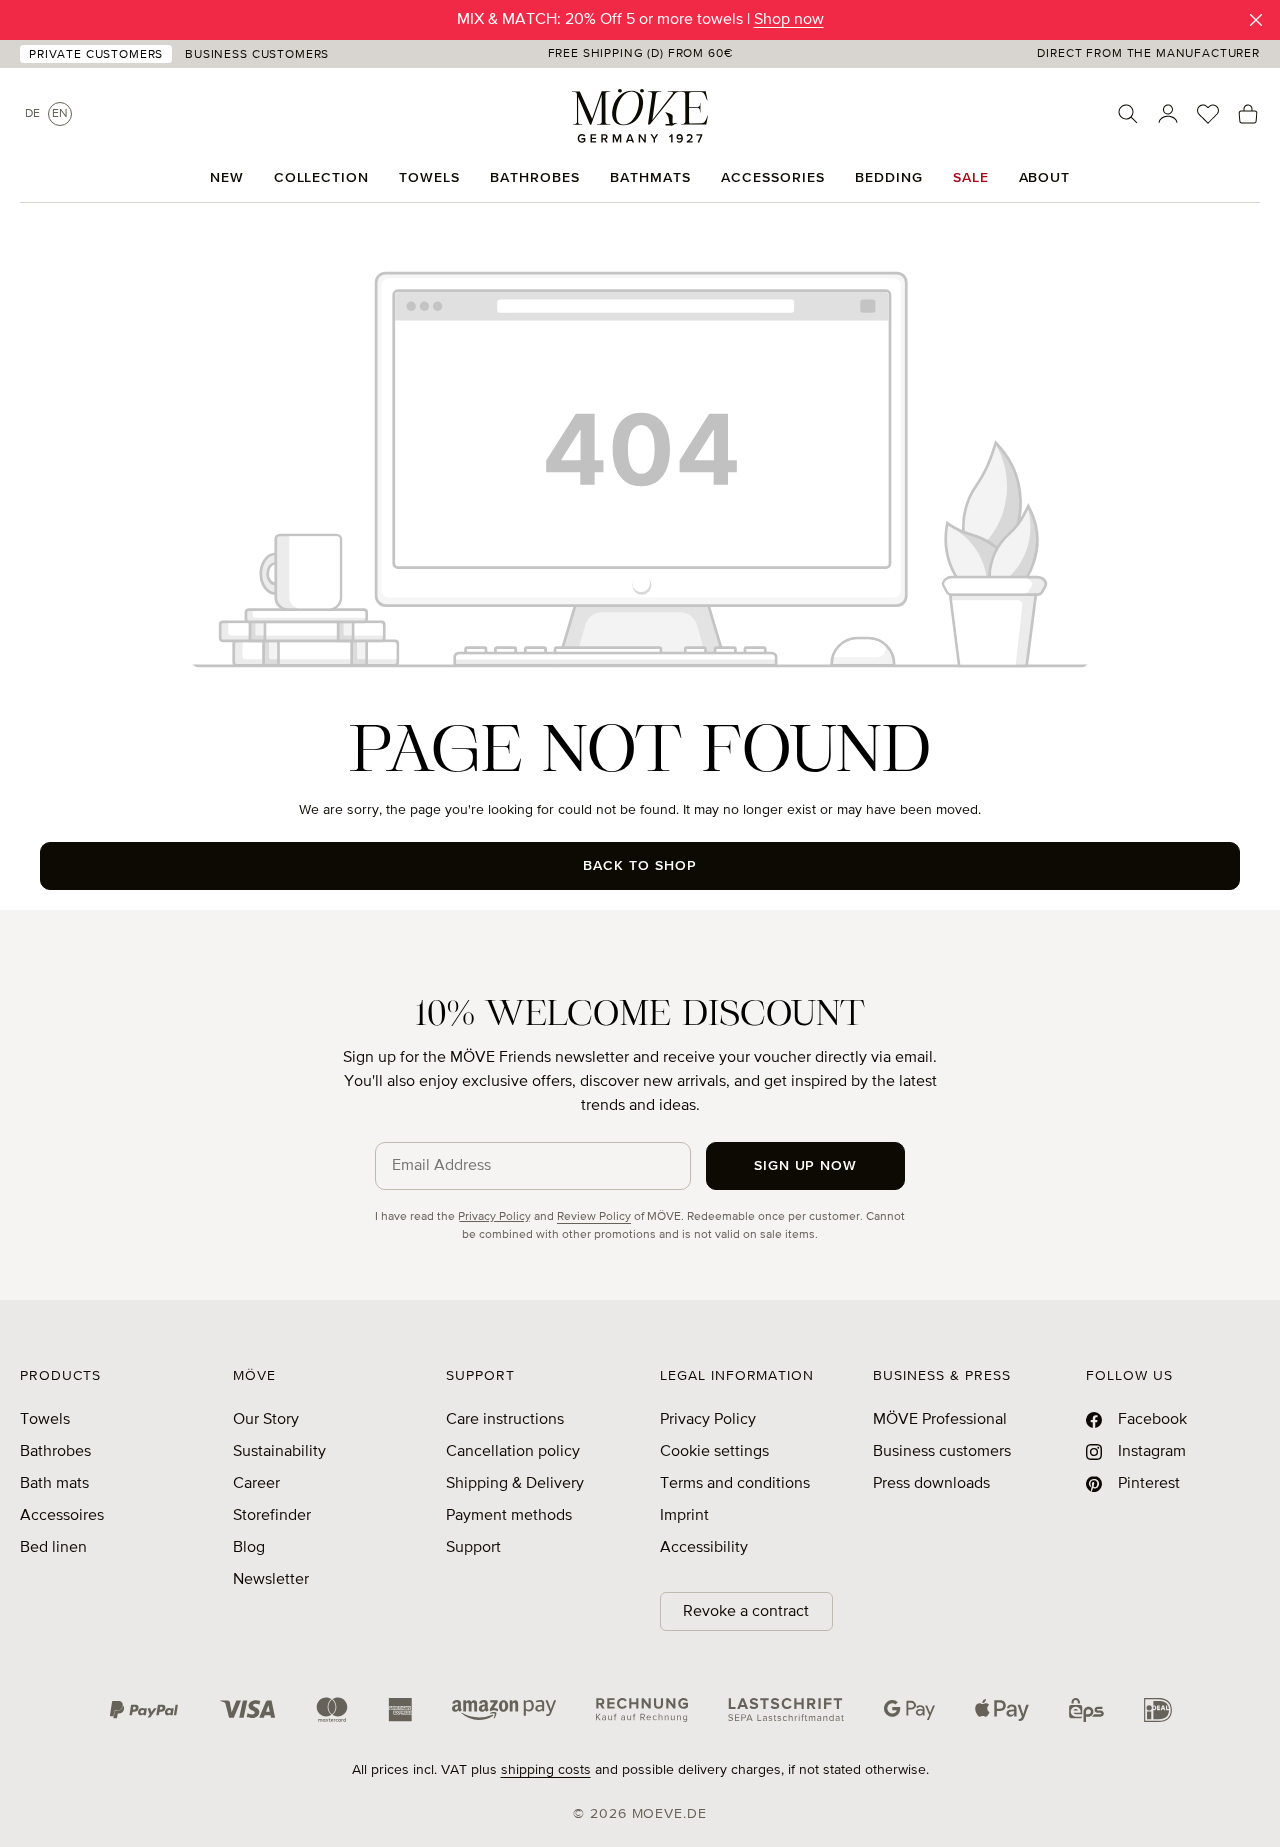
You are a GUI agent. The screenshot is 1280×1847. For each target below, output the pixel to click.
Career (256, 1484)
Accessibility (704, 1548)
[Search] (1128, 114)
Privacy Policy (494, 1217)
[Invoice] (642, 1709)
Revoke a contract (746, 1612)
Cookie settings (714, 1452)
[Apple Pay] (1002, 1710)
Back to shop (640, 866)
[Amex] (400, 1709)
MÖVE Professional (940, 1420)
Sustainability (279, 1452)
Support (473, 1548)
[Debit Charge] (786, 1710)
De (32, 114)
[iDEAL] (1158, 1709)
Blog (249, 1548)
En (60, 114)
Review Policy (594, 1217)
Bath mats (54, 1484)
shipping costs (546, 1770)
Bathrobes (55, 1452)
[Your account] (1168, 114)
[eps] (1086, 1709)
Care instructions (505, 1420)
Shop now (789, 20)
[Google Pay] (909, 1710)
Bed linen (53, 1548)
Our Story (266, 1420)
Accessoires (62, 1516)
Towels (45, 1420)
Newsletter (271, 1580)
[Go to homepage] (640, 116)
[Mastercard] (332, 1709)
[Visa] (248, 1710)
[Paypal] (144, 1710)
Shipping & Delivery (515, 1484)
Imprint (684, 1516)
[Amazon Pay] (504, 1710)
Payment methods (509, 1516)
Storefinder (272, 1516)
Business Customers (257, 55)
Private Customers (96, 55)
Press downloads (931, 1484)
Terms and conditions (735, 1484)
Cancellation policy (513, 1452)
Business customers (942, 1452)
